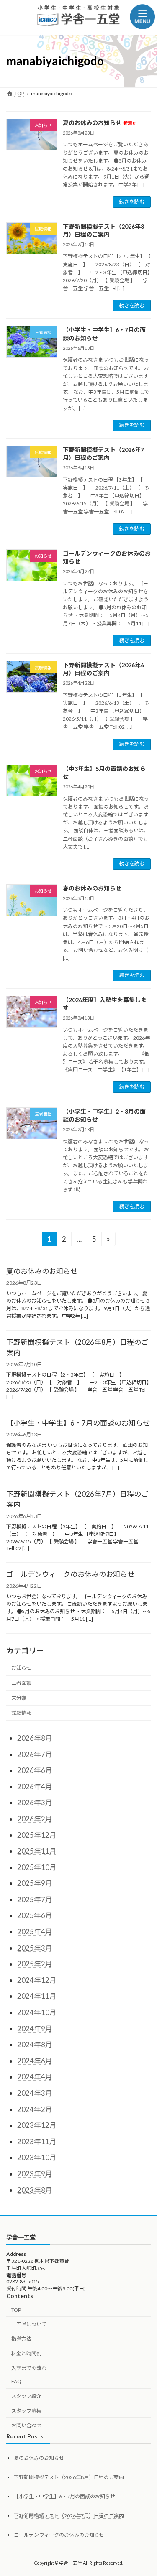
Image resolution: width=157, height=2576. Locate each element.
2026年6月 (35, 1770)
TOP (16, 2309)
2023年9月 (35, 2174)
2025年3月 (35, 1948)
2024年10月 (37, 2012)
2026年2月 (35, 1819)
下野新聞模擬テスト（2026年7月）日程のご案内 (77, 1499)
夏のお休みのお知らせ (99, 123)
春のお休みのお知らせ (92, 888)
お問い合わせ (26, 2425)
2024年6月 (35, 2061)
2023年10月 (37, 2157)
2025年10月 (37, 1867)
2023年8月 (35, 2190)
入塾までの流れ (29, 2368)
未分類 (19, 1698)
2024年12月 (37, 1980)
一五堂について (29, 2324)
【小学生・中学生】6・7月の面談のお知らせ (78, 1422)
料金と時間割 (26, 2353)
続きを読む (132, 202)
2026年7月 (35, 1754)
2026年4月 (35, 1787)
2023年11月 (37, 2141)
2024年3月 (35, 2093)
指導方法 (21, 2339)
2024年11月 (37, 1996)
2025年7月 (35, 1899)
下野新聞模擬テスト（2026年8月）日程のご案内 (77, 1347)
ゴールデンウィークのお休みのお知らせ (70, 1574)
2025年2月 (35, 1964)
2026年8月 (35, 1738)
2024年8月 (35, 2044)
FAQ (16, 2381)
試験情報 (21, 1713)
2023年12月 (37, 2125)
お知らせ (21, 1668)
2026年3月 (35, 1802)
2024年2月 (35, 2109)
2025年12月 (37, 1835)
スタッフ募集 (26, 2411)
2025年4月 (35, 1932)
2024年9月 (35, 2029)
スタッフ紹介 (26, 2396)
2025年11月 (37, 1851)
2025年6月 (35, 1915)
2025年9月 (35, 1883)
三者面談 (21, 1683)
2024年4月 (35, 2077)
